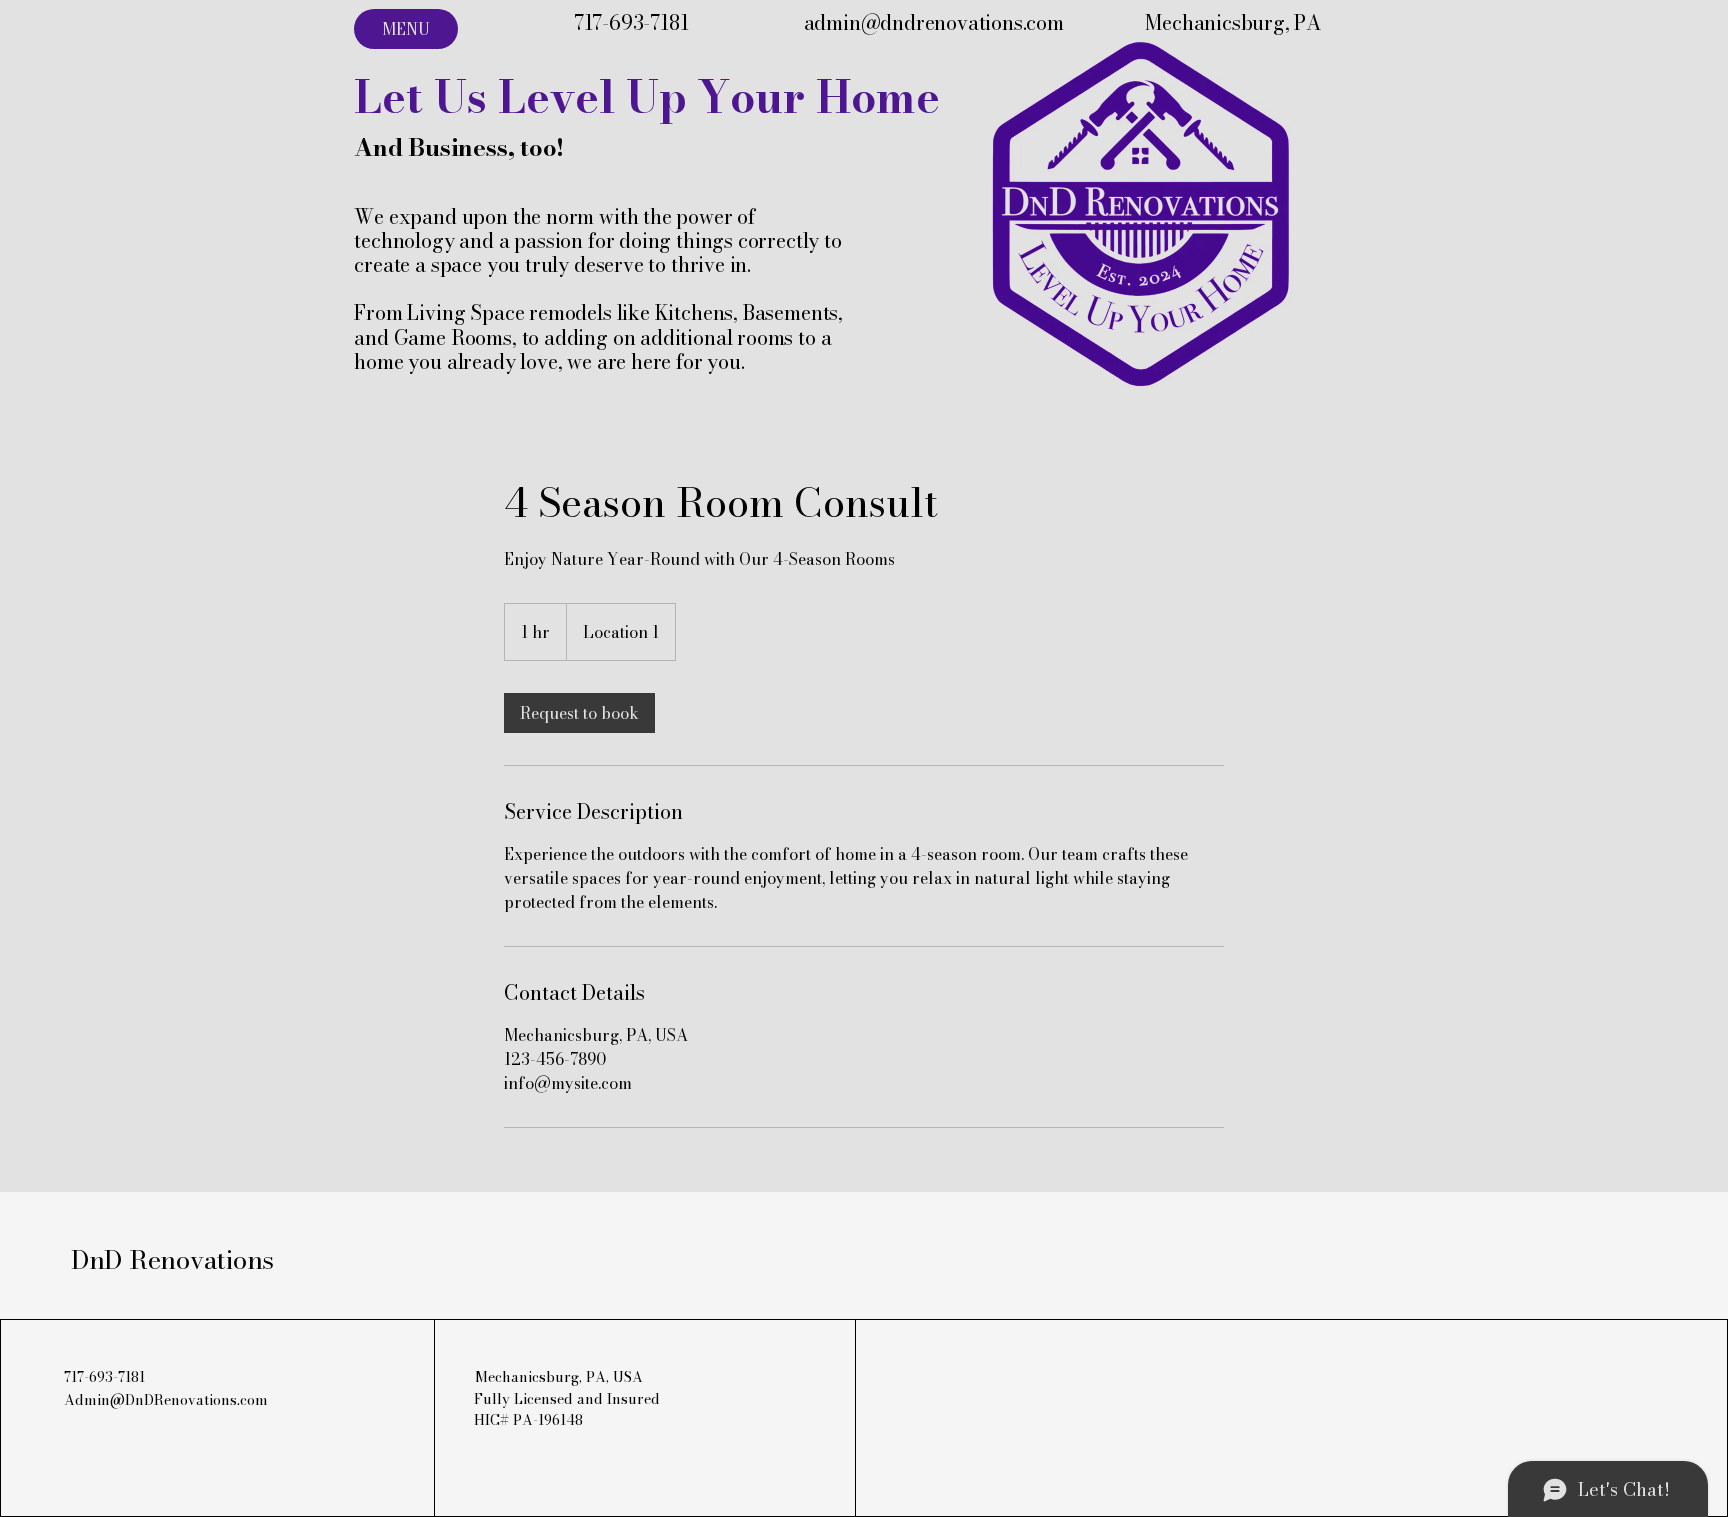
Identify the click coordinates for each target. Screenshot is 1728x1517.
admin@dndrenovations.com (934, 22)
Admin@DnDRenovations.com (166, 1400)
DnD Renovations (172, 1259)
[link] (579, 713)
